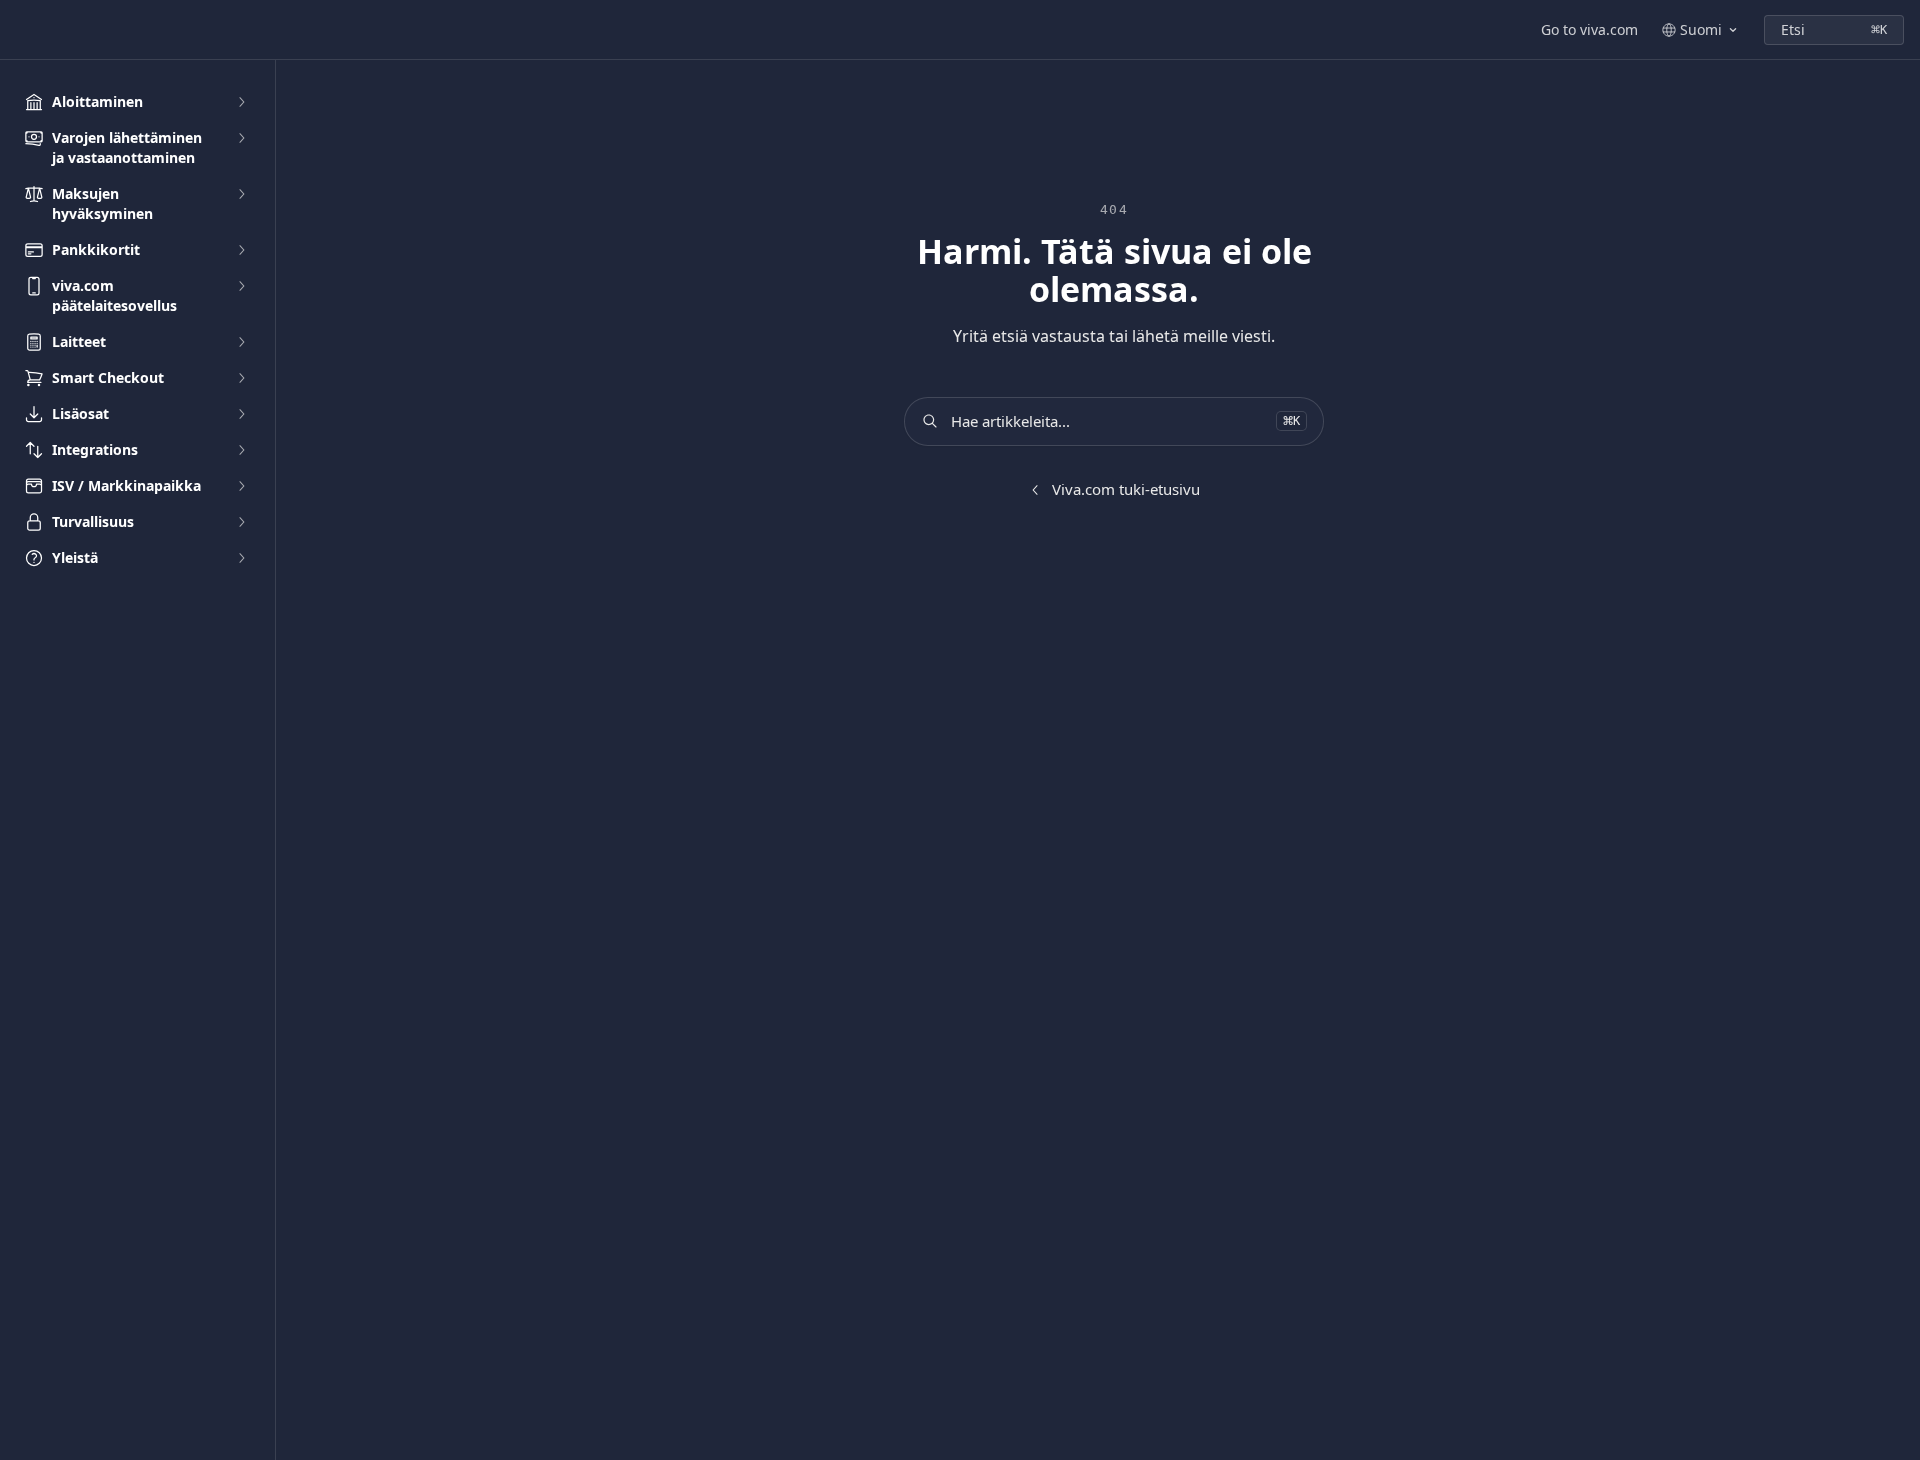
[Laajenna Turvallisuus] (241, 522)
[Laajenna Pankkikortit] (241, 250)
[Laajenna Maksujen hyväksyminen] (241, 194)
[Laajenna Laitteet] (241, 342)
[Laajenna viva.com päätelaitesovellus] (241, 286)
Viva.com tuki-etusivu (1126, 489)
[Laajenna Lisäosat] (241, 414)
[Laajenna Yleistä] (241, 558)
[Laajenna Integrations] (241, 450)
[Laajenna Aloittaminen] (241, 102)
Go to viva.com (1589, 29)
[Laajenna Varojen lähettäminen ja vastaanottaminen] (241, 138)
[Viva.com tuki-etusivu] (20, 30)
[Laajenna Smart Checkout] (241, 378)
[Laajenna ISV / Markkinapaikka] (241, 486)
